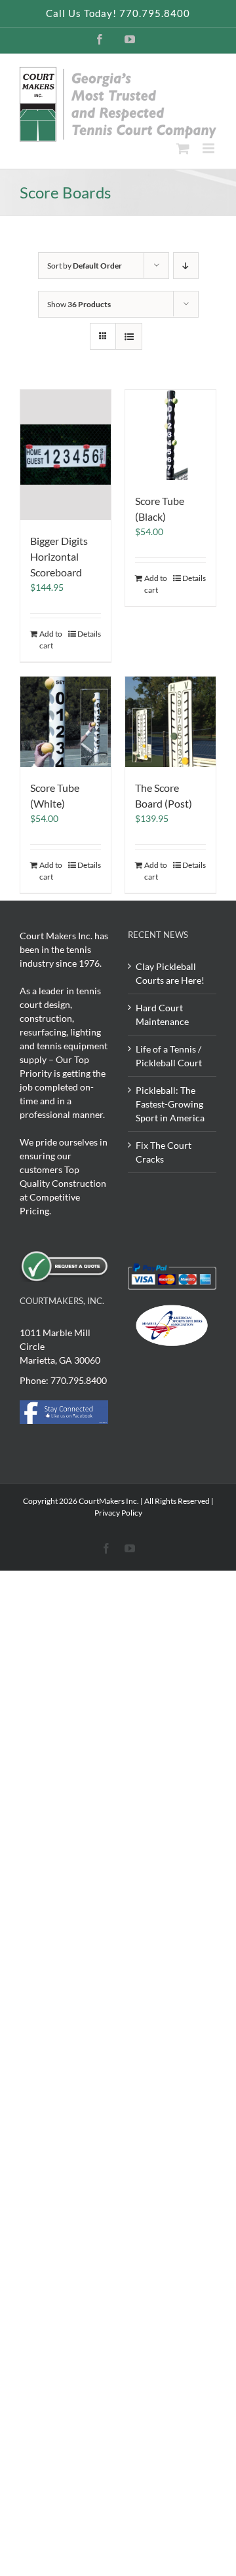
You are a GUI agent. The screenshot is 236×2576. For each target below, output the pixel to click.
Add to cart (51, 640)
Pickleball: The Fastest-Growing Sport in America (170, 1104)
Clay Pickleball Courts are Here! (170, 973)
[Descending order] (186, 266)
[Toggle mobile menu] (209, 148)
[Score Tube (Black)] (170, 435)
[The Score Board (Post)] (170, 722)
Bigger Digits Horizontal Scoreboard (59, 556)
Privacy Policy (118, 1513)
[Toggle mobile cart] (183, 148)
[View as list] (129, 336)
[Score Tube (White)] (66, 722)
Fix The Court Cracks (164, 1152)
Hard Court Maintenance (162, 1015)
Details (89, 634)
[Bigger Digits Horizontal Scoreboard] (66, 455)
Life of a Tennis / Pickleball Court (169, 1056)
